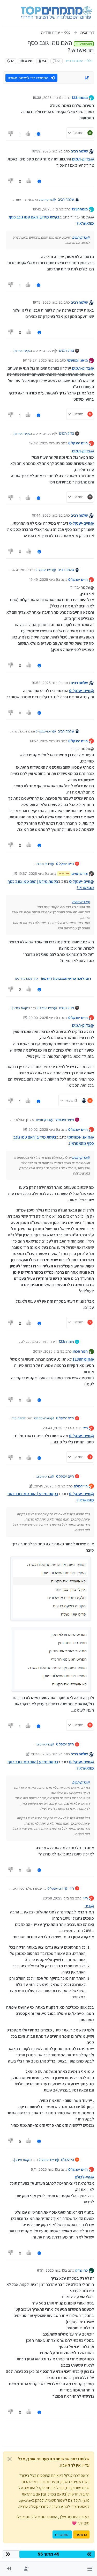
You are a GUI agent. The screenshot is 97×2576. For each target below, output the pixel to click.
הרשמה (81, 2534)
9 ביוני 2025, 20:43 (57, 1428)
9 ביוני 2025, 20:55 (46, 1754)
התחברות (62, 2534)
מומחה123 (80, 98)
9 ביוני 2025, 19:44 (46, 515)
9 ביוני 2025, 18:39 (46, 151)
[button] (90, 2569)
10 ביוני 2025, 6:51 (51, 2270)
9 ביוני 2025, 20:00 (43, 1018)
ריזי (85, 1428)
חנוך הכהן (80, 1351)
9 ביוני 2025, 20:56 (57, 1898)
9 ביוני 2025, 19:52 (46, 683)
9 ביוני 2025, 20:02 (43, 1129)
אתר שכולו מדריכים (27, 978)
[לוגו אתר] (56, 12)
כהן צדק (81, 2270)
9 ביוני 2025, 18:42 (47, 209)
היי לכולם (81, 1486)
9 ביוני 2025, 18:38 (47, 98)
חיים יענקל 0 (78, 443)
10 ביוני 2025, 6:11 (44, 2169)
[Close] (10, 2459)
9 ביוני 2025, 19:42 (44, 443)
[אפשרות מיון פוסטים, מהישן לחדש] (87, 78)
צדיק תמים (66, 350)
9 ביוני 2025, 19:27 (42, 360)
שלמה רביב (79, 151)
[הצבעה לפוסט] (28, 134)
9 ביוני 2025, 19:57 (44, 741)
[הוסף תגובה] (39, 134)
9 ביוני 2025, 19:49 (44, 579)
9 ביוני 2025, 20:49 (49, 1486)
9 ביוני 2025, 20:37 (48, 1351)
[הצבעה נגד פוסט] (11, 134)
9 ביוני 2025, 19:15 (47, 302)
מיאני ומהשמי (77, 360)
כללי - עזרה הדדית (79, 61)
